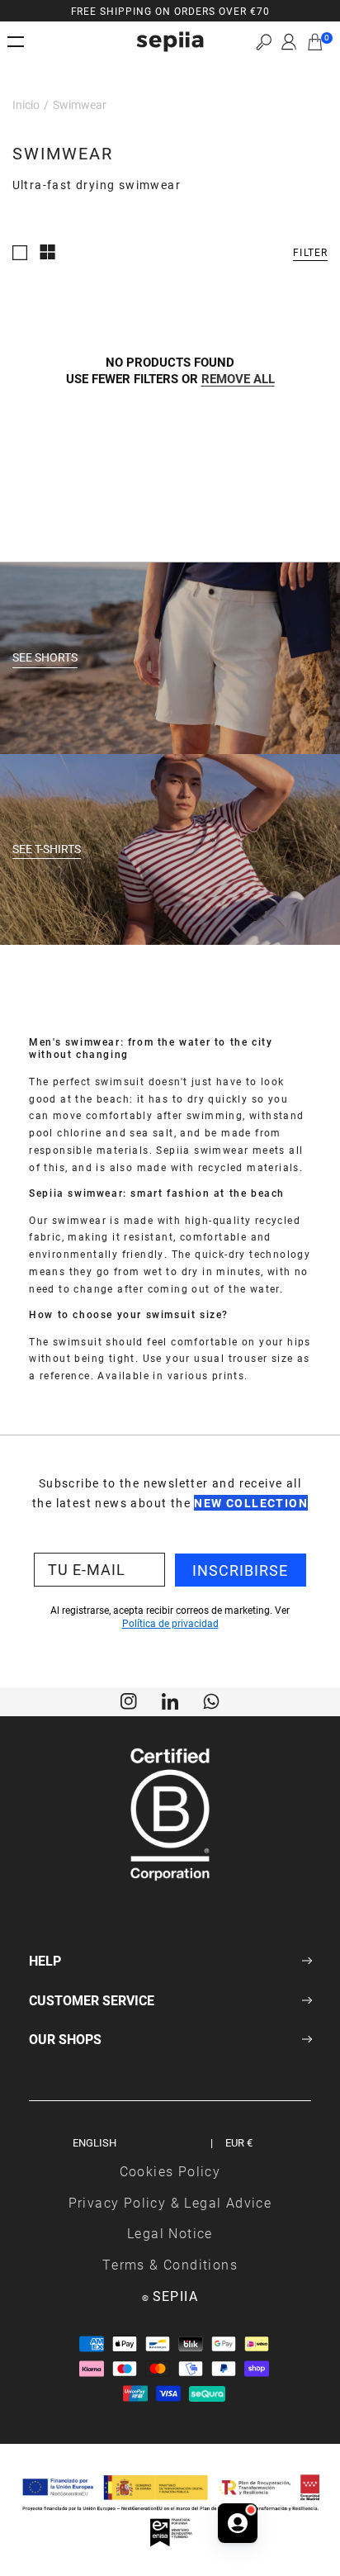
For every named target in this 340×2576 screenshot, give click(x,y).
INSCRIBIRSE (240, 1570)
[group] (170, 11)
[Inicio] (170, 42)
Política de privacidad (170, 1623)
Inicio (26, 104)
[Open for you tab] (238, 2523)
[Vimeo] (170, 1700)
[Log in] (289, 42)
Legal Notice (170, 2233)
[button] (264, 42)
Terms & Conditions (170, 2264)
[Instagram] (129, 1700)
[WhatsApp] (211, 1700)
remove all (238, 378)
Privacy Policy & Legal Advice (170, 2202)
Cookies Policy (170, 2171)
